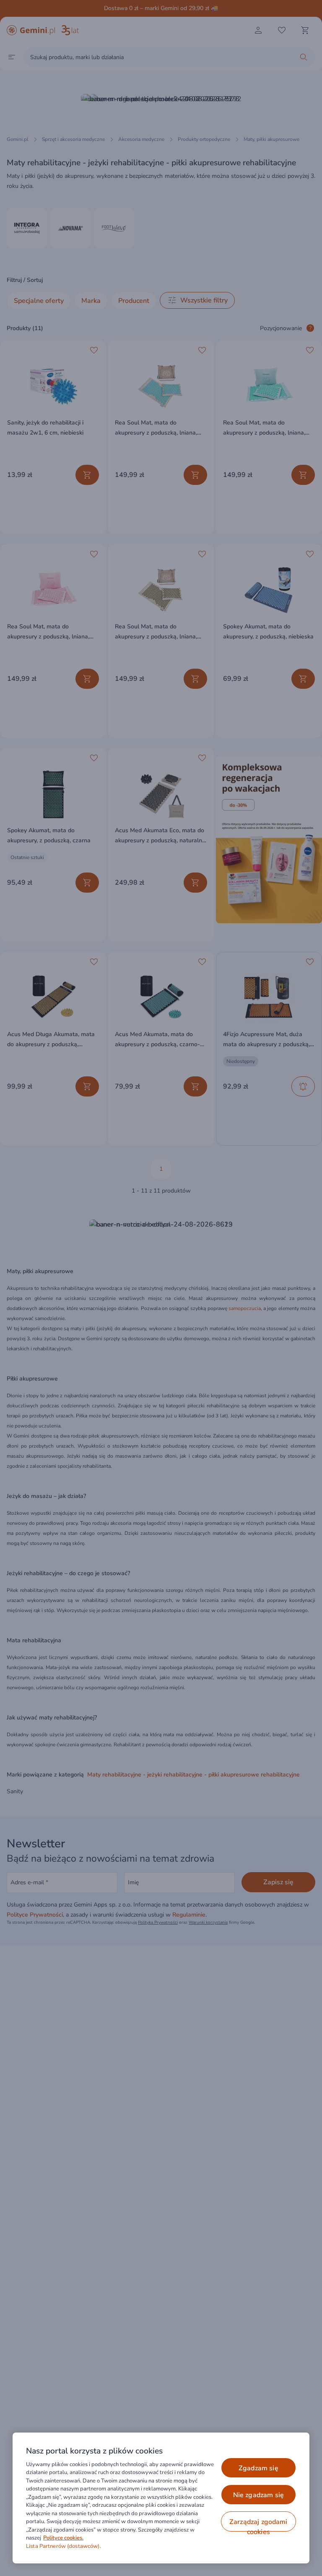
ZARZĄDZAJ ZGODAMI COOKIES (258, 2524)
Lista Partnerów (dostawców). (64, 2546)
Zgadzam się (258, 2468)
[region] (161, 2498)
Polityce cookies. (63, 2538)
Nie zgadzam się (258, 2495)
